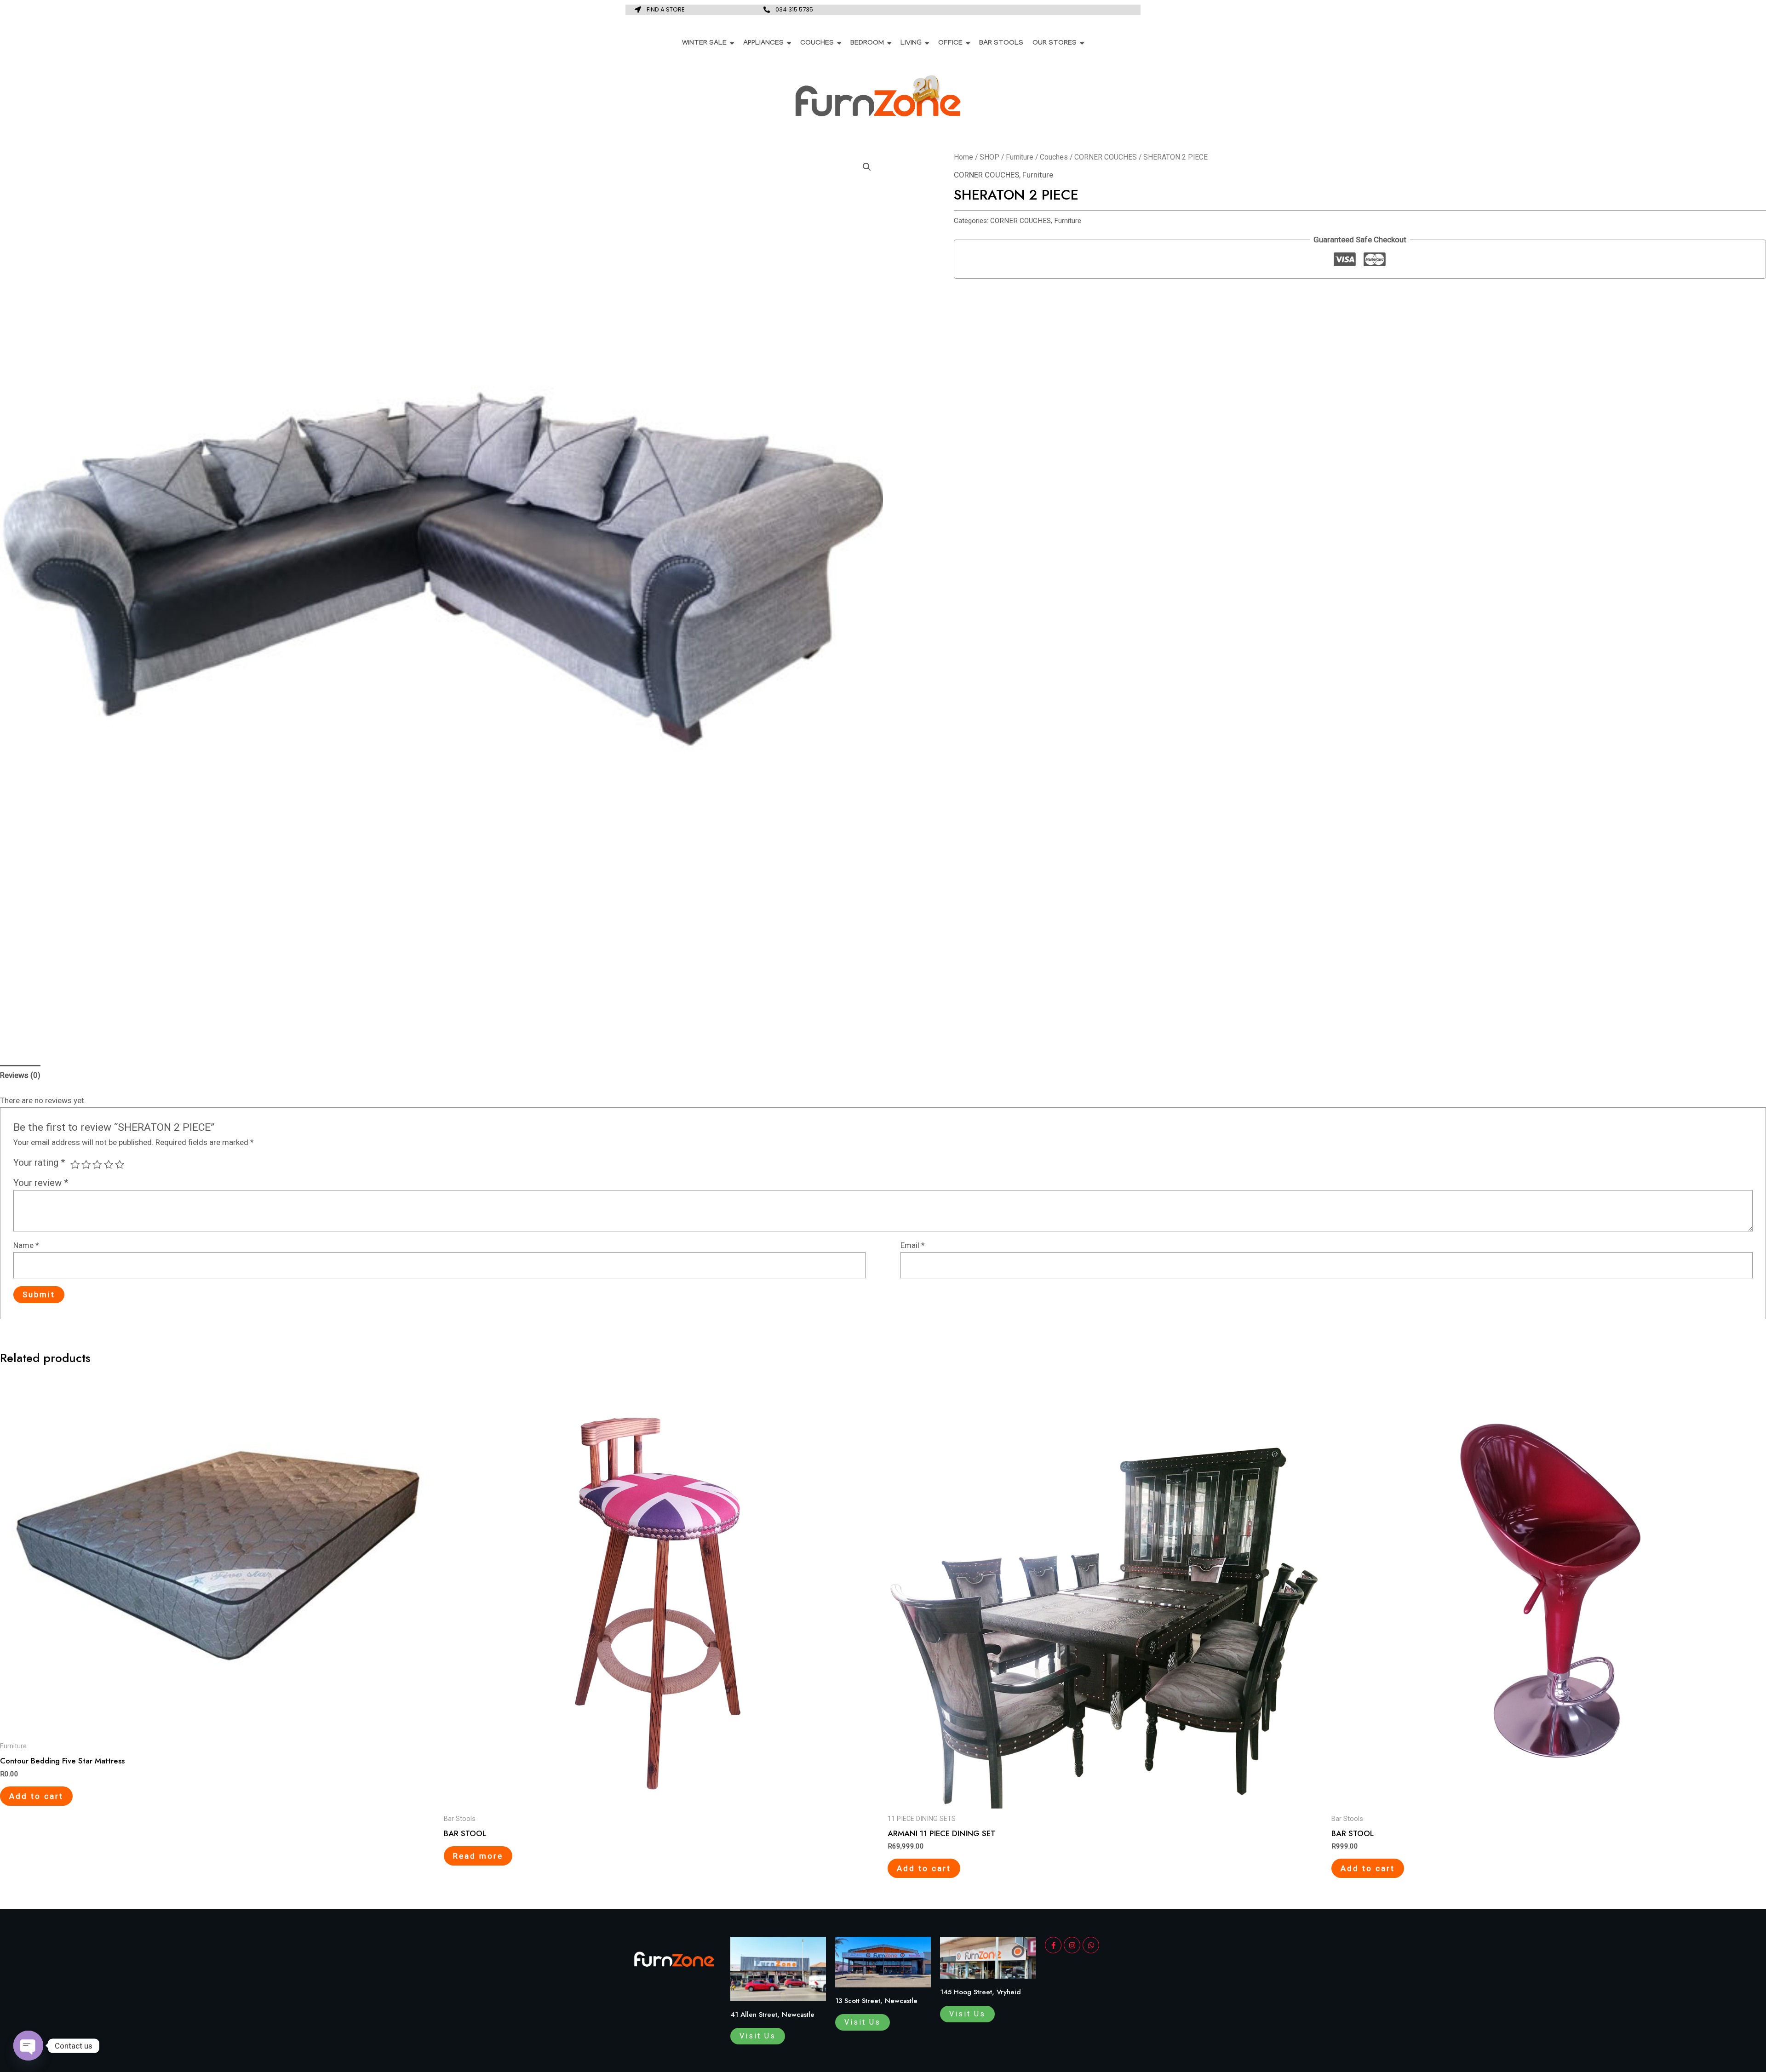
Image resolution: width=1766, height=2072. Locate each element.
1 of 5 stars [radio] (75, 1164)
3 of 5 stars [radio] (97, 1164)
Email (913, 1245)
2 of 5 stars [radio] (86, 1164)
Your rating (39, 1162)
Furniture (1020, 157)
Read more (478, 1856)
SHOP (989, 157)
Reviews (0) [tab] (20, 1075)
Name (26, 1245)
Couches (1054, 157)
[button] (867, 167)
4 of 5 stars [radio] (109, 1164)
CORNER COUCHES (1106, 157)
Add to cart (36, 1796)
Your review (41, 1183)
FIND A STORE (666, 9)
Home (963, 157)
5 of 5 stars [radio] (120, 1164)
